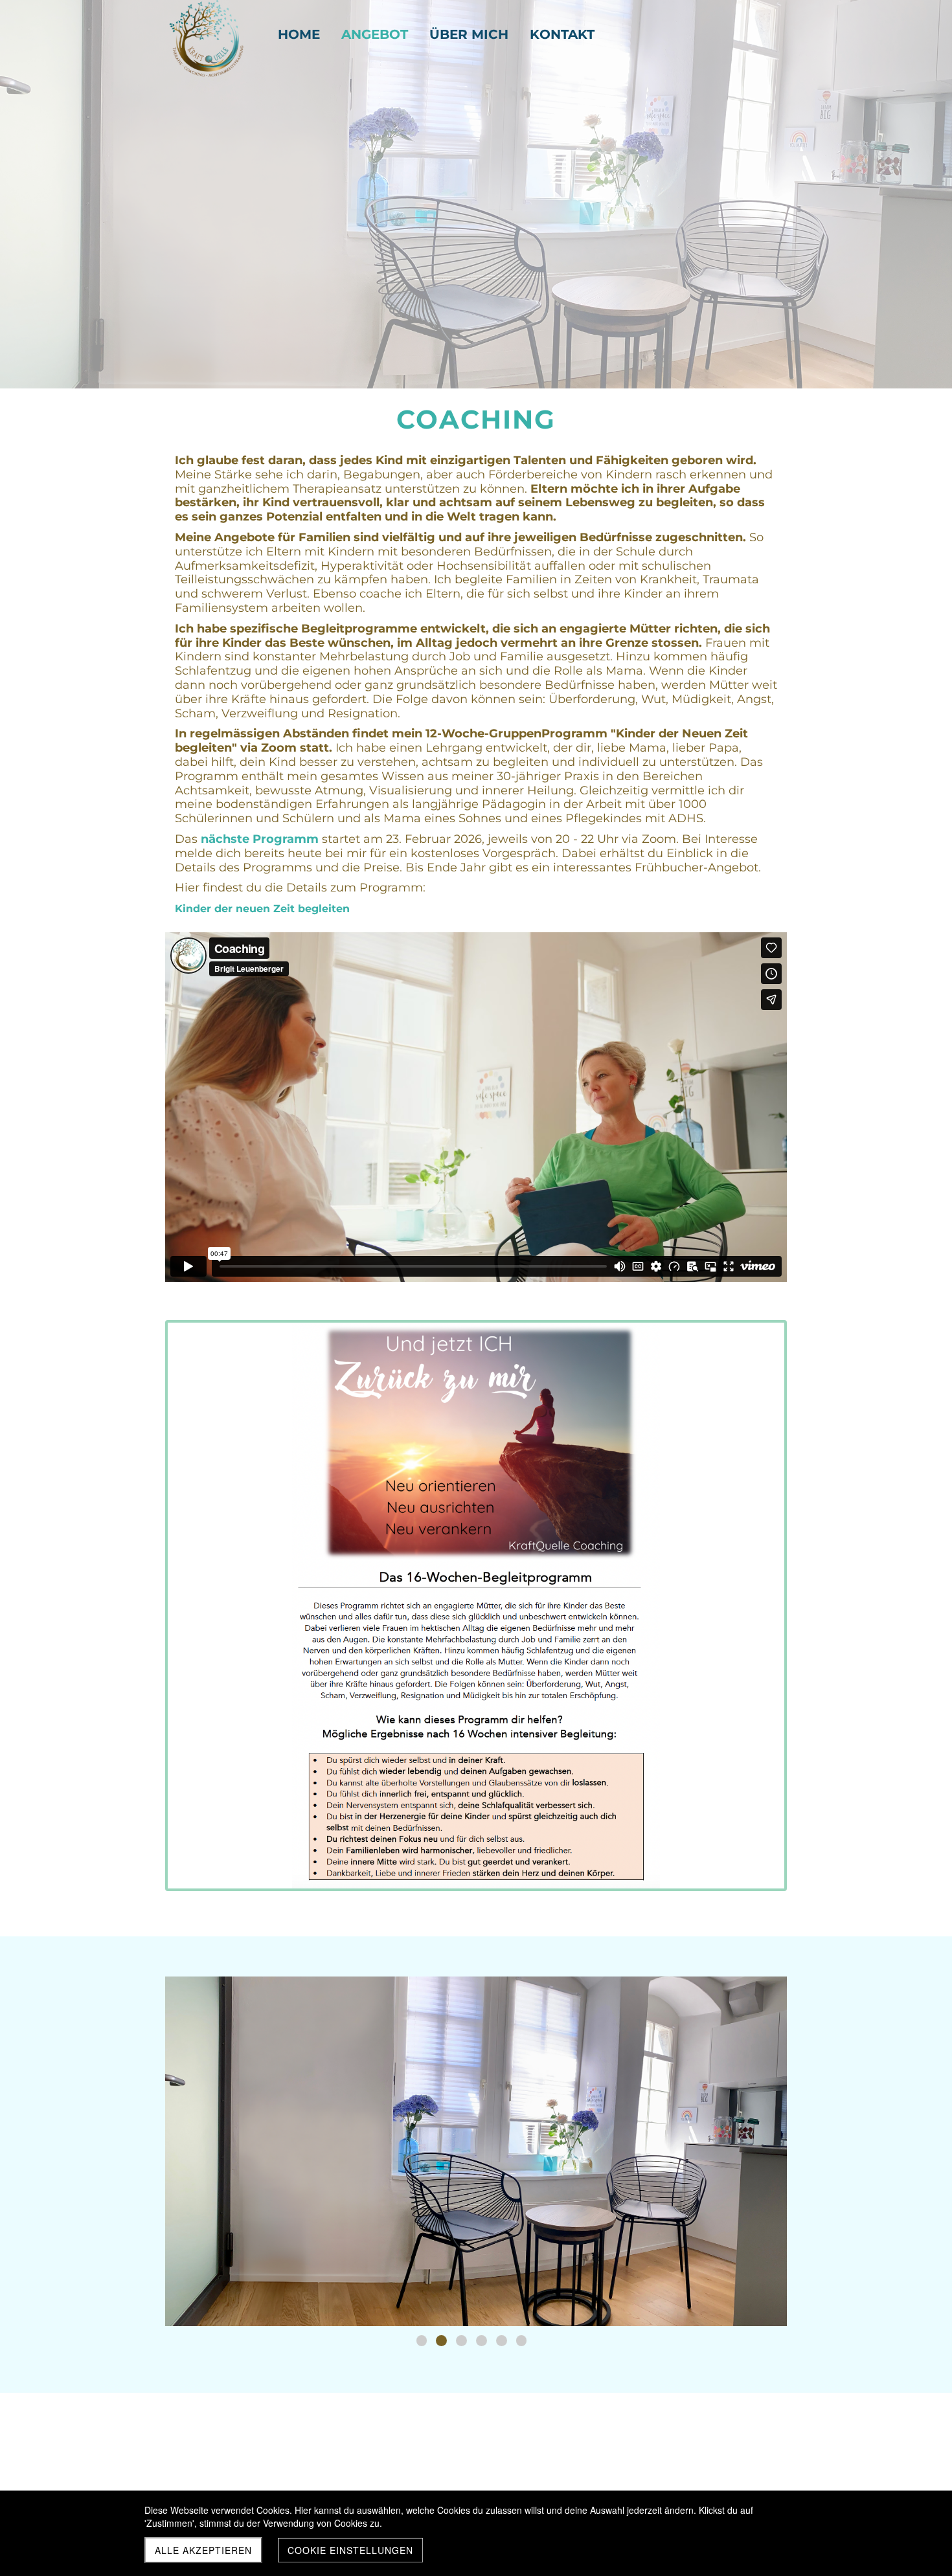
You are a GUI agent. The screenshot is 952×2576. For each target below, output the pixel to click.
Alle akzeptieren (203, 2550)
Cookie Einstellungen (350, 2550)
